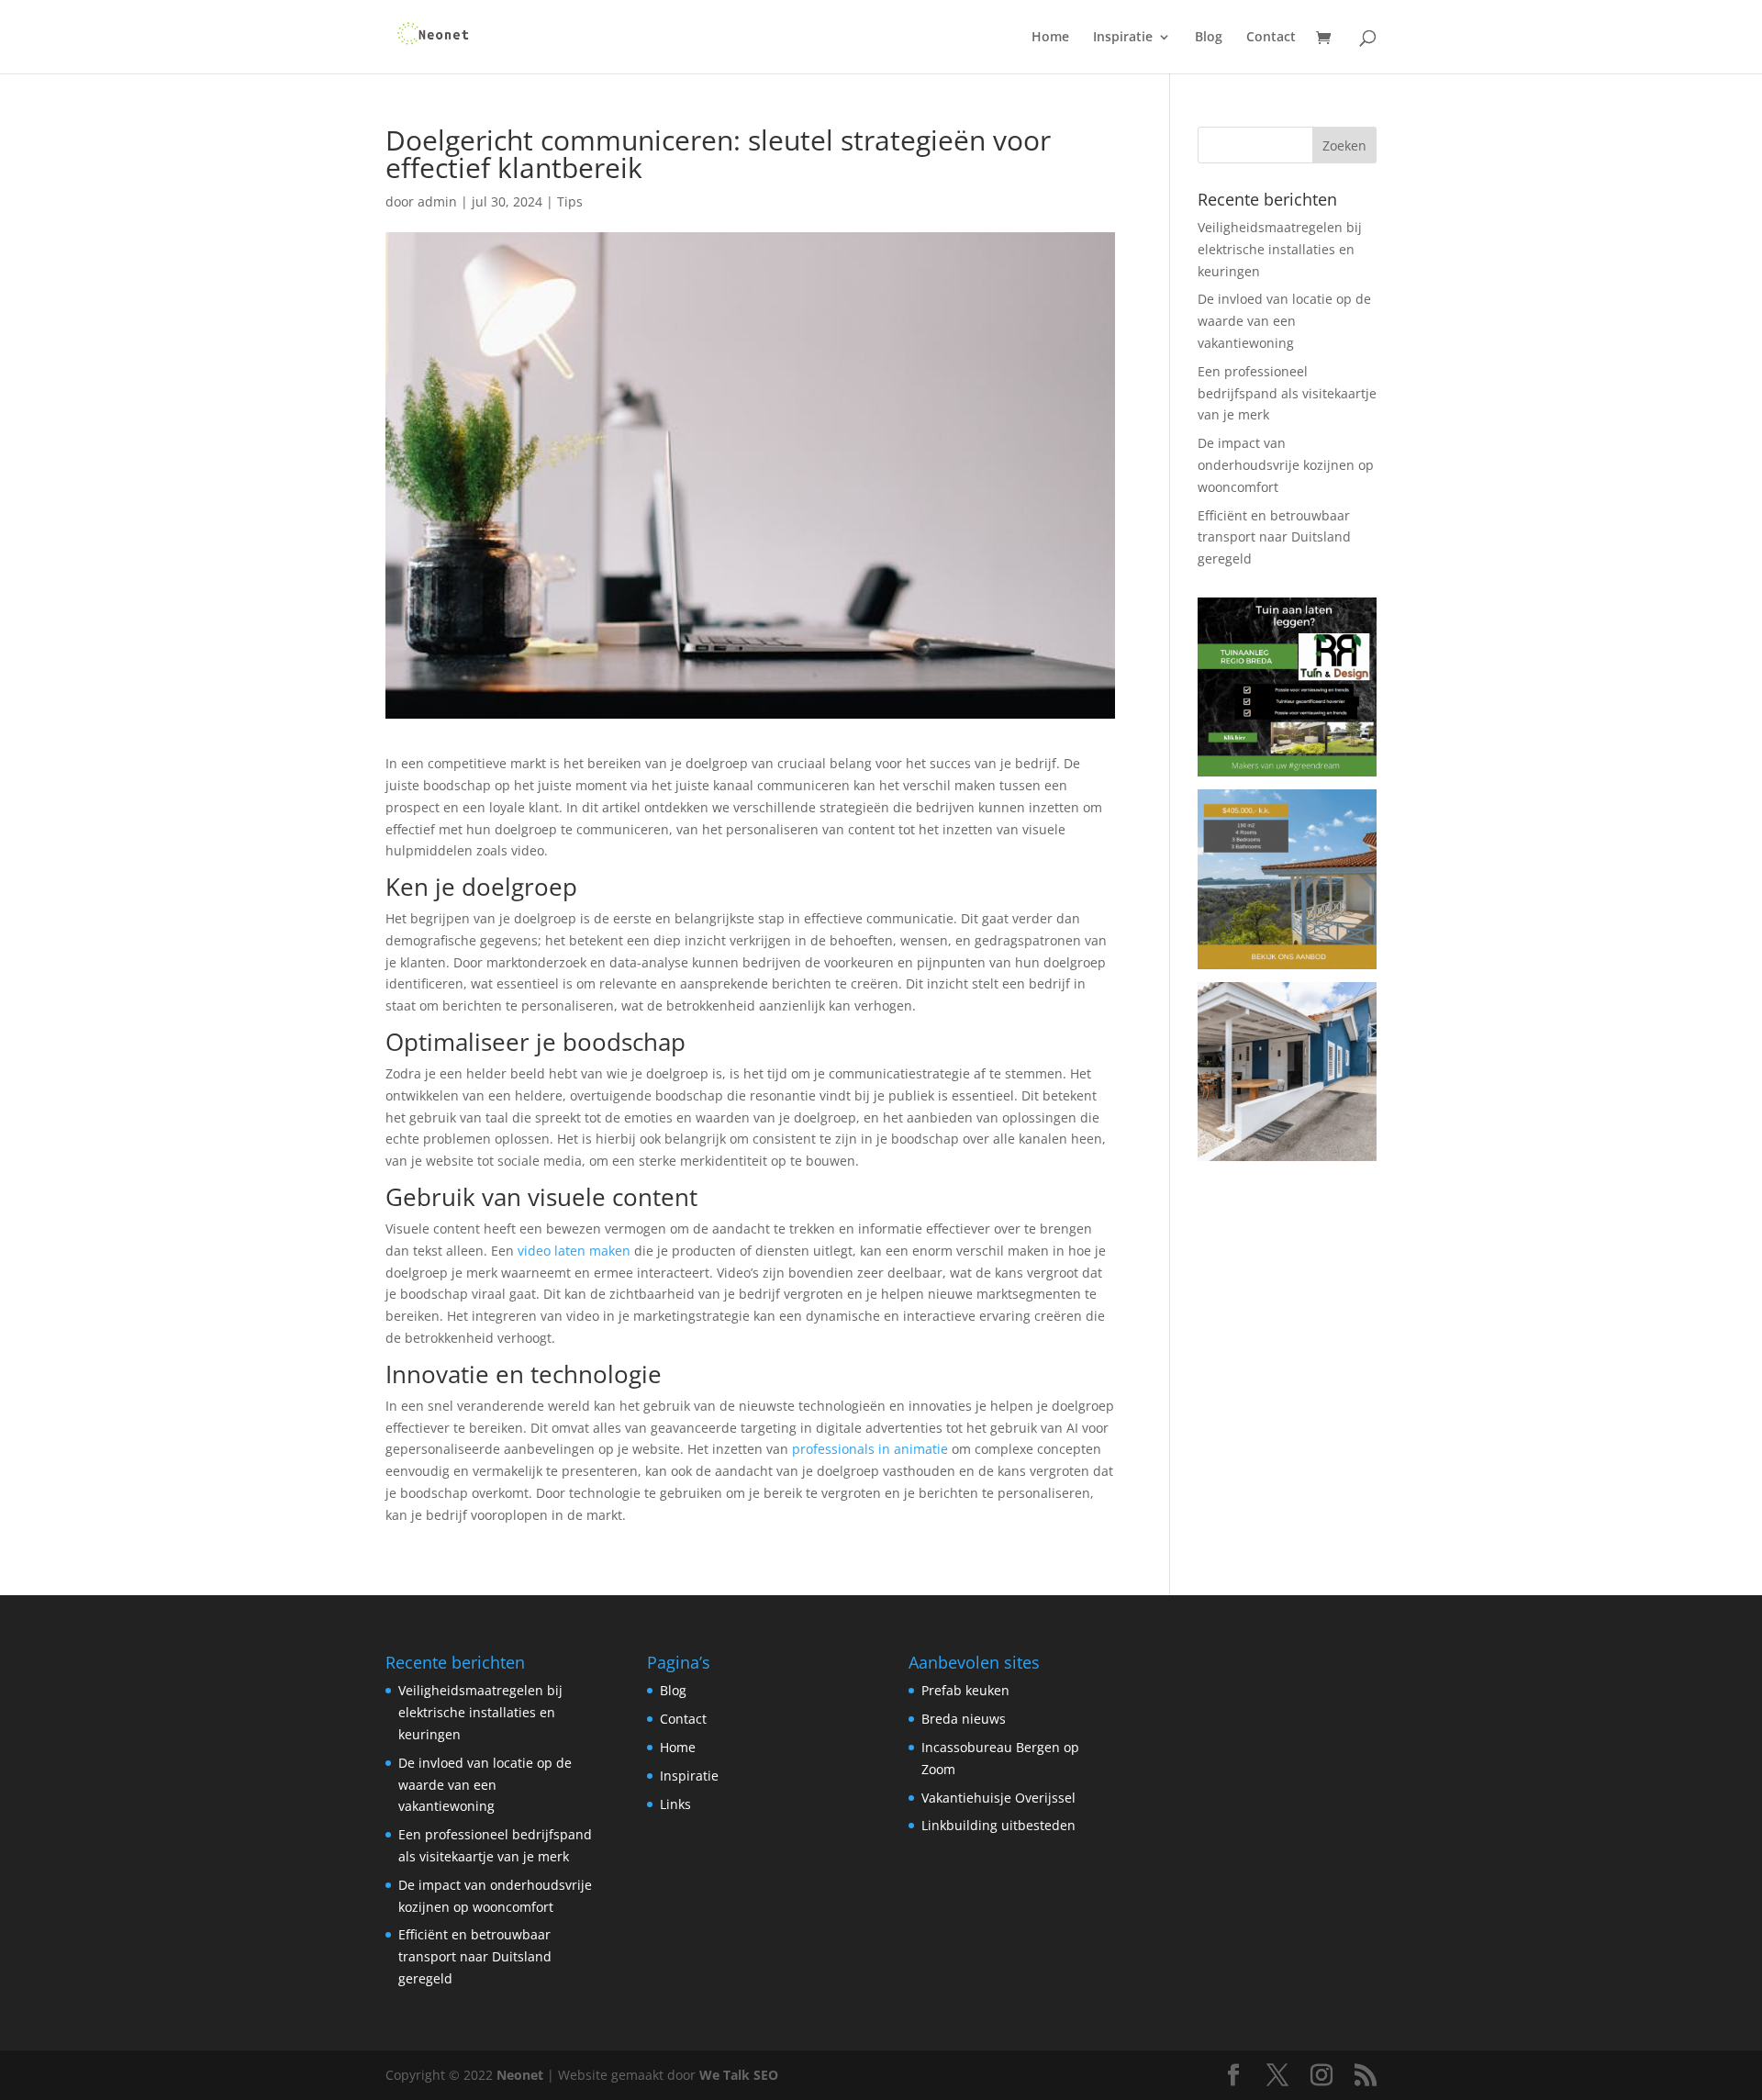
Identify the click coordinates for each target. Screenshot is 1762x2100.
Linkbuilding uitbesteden (998, 1825)
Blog (1209, 38)
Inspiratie (1123, 38)
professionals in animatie (870, 1449)
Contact (1271, 38)
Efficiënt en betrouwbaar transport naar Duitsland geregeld (1274, 537)
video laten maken (574, 1251)
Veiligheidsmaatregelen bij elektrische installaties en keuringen (1280, 249)
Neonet (520, 2075)
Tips (570, 201)
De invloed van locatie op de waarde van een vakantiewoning (1284, 321)
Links (675, 1804)
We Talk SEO (739, 2075)
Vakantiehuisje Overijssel (998, 1798)
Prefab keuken (965, 1690)
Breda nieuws (964, 1719)
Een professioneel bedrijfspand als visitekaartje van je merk (1287, 393)
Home (1050, 38)
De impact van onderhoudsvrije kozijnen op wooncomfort (1286, 465)
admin (437, 201)
